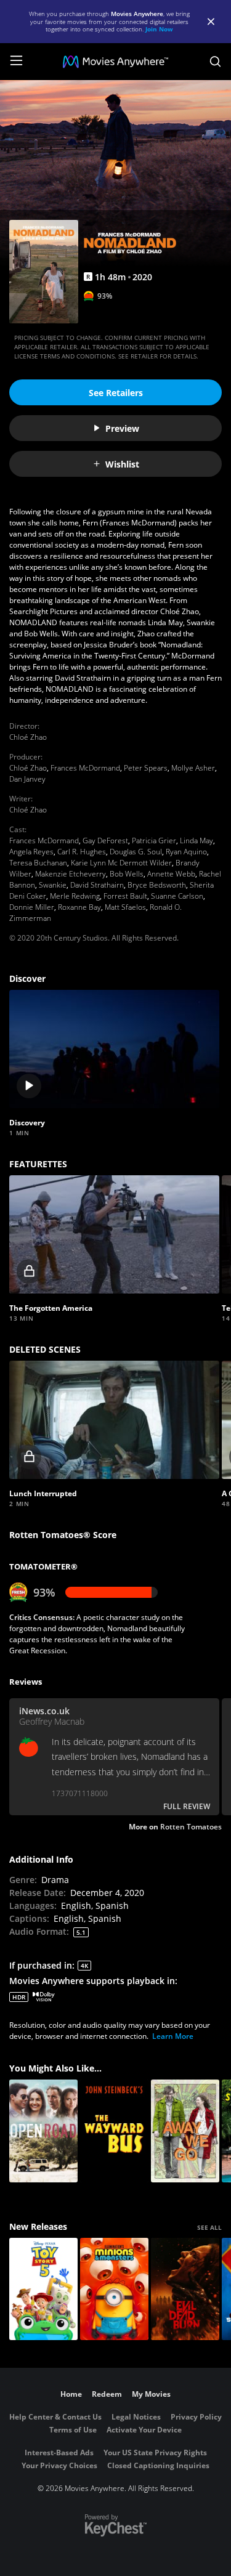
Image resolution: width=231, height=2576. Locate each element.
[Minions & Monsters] (114, 2289)
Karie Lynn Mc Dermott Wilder (121, 863)
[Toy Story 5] (43, 2289)
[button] (114, 1049)
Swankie (53, 885)
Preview (122, 428)
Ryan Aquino (186, 852)
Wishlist (122, 464)
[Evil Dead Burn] (185, 2289)
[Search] (215, 62)
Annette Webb (171, 874)
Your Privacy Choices (59, 2465)
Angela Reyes (31, 852)
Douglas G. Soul (136, 852)
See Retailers (116, 393)
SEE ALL (209, 2227)
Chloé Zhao (28, 737)
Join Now (159, 29)
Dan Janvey (27, 779)
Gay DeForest (105, 840)
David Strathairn (97, 885)
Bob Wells (127, 874)
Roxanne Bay (79, 907)
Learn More (173, 2036)
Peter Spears (146, 768)
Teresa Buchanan (38, 863)
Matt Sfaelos (125, 907)
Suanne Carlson (177, 896)
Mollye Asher (193, 768)
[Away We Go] (185, 2131)
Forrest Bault (125, 896)
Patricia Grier (154, 840)
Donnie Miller (32, 907)
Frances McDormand (85, 768)
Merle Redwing (75, 896)
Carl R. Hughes (82, 852)
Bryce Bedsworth (157, 885)
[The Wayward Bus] (114, 2131)
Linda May (197, 840)
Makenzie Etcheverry (71, 874)
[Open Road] (43, 2131)
